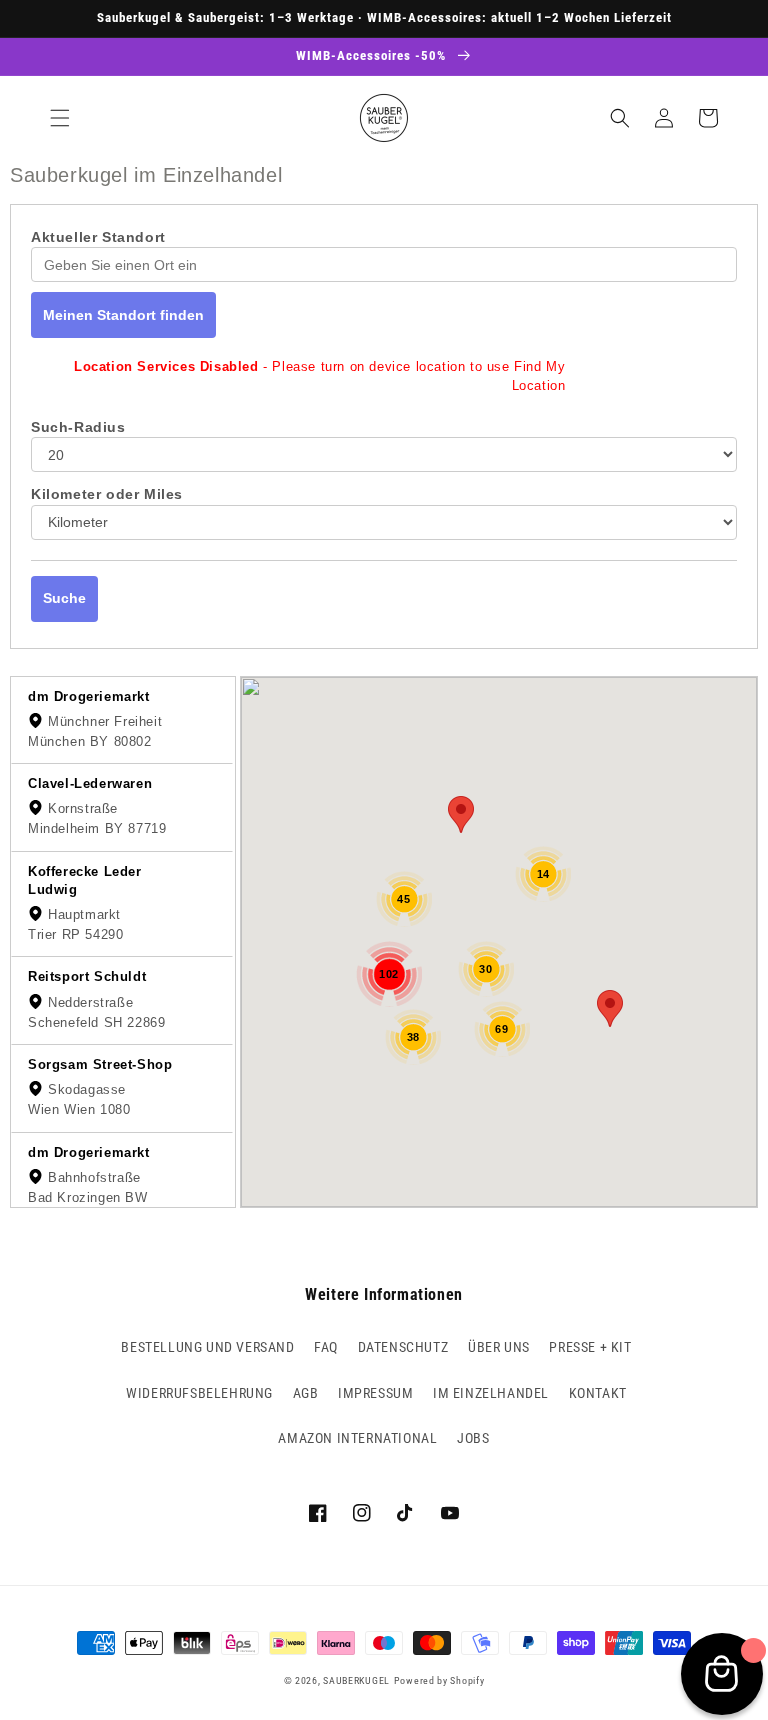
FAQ (326, 1347)
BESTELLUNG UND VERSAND (207, 1347)
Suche (64, 598)
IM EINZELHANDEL (491, 1393)
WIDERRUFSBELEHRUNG (199, 1393)
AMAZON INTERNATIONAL (357, 1438)
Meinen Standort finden (123, 315)
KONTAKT (598, 1393)
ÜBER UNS (499, 1347)
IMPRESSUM (375, 1393)
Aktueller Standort (98, 237)
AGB (306, 1393)
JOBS (473, 1438)
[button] (60, 118)
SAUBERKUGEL (356, 1680)
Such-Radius (78, 427)
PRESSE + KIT (590, 1347)
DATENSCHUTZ (403, 1347)
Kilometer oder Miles (107, 494)
